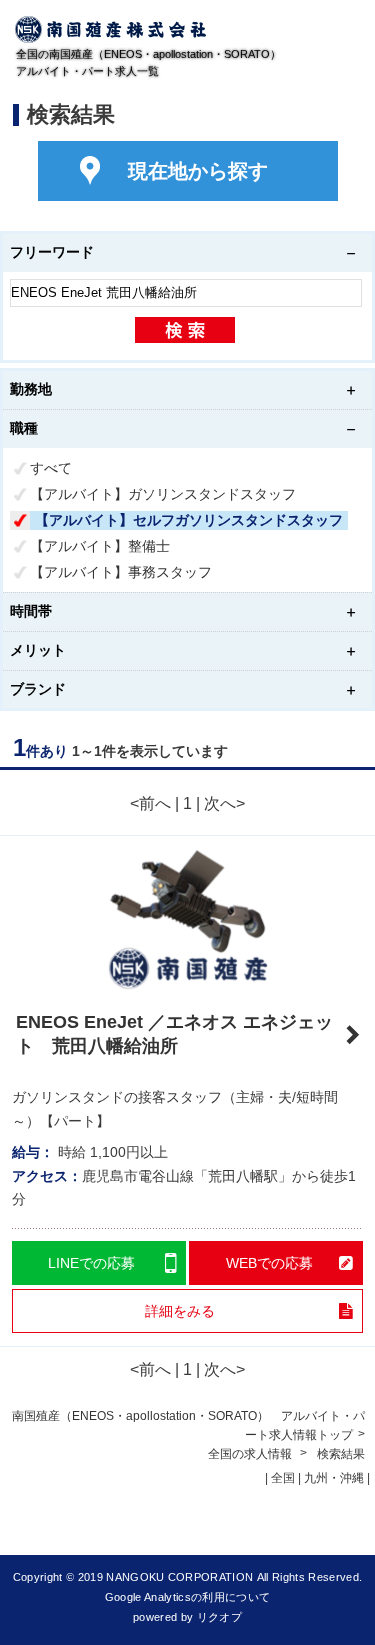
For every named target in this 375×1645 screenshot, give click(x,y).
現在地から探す (198, 171)
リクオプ (219, 1617)
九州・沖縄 (334, 1478)
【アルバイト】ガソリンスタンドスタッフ (163, 494)
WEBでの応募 (269, 1263)
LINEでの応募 (91, 1263)
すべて (51, 468)
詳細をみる (180, 1311)
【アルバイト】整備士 (100, 546)
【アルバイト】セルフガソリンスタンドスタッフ (189, 520)
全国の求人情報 (251, 1454)
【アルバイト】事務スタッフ (121, 572)
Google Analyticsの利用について (188, 1597)
